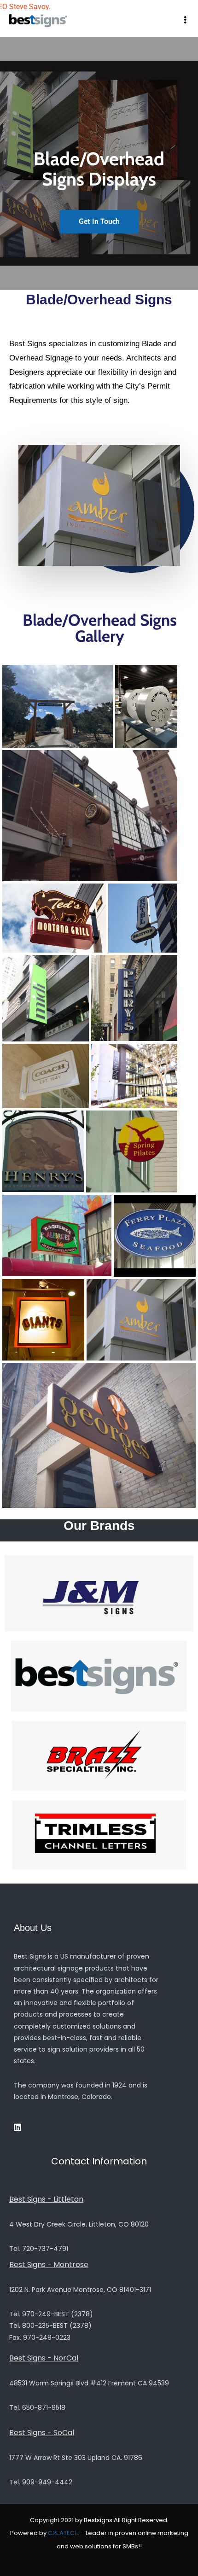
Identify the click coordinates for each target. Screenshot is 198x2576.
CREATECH (63, 2533)
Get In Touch (99, 221)
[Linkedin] (17, 2127)
